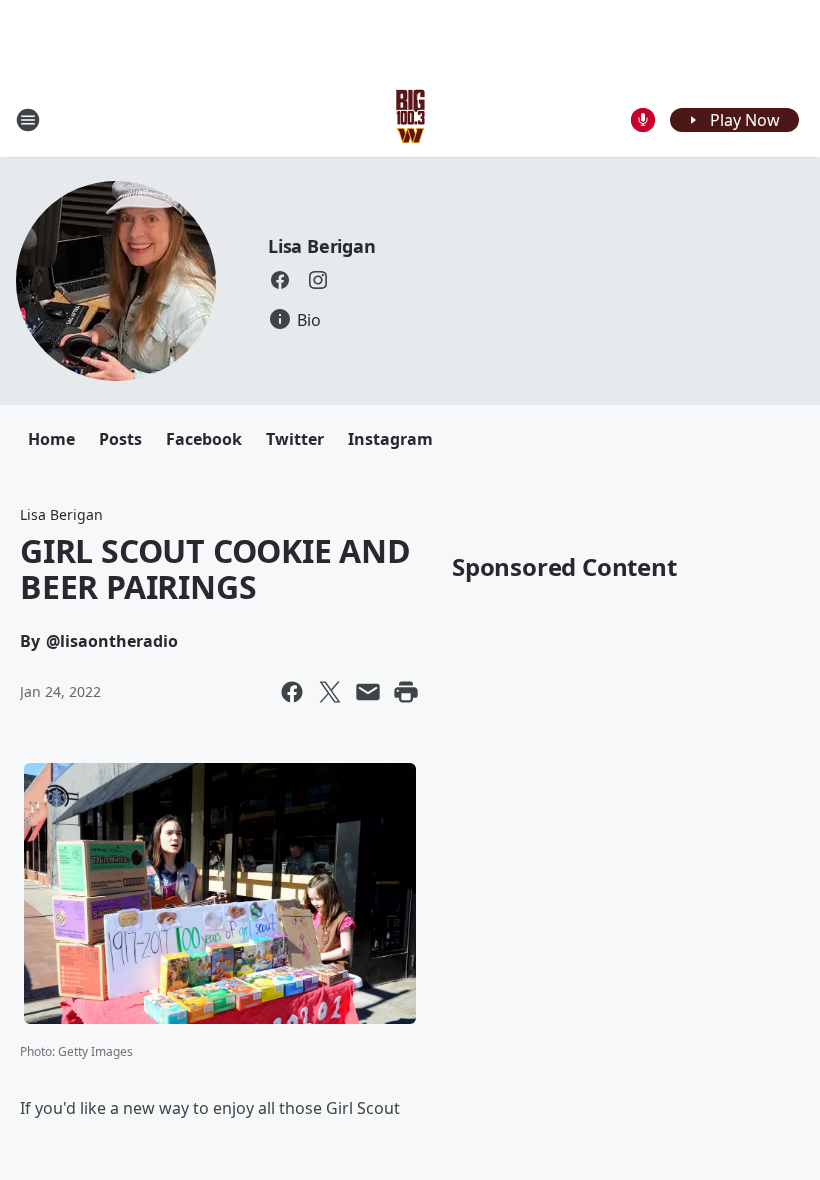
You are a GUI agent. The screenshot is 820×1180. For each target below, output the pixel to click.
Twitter (295, 439)
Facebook (204, 439)
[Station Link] (410, 119)
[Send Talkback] (643, 120)
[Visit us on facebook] (280, 280)
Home (51, 439)
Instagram (390, 439)
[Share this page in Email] (368, 692)
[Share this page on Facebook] (292, 692)
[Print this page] (406, 692)
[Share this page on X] (330, 692)
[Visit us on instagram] (318, 280)
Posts (120, 439)
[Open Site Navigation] (28, 120)
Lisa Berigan (322, 246)
